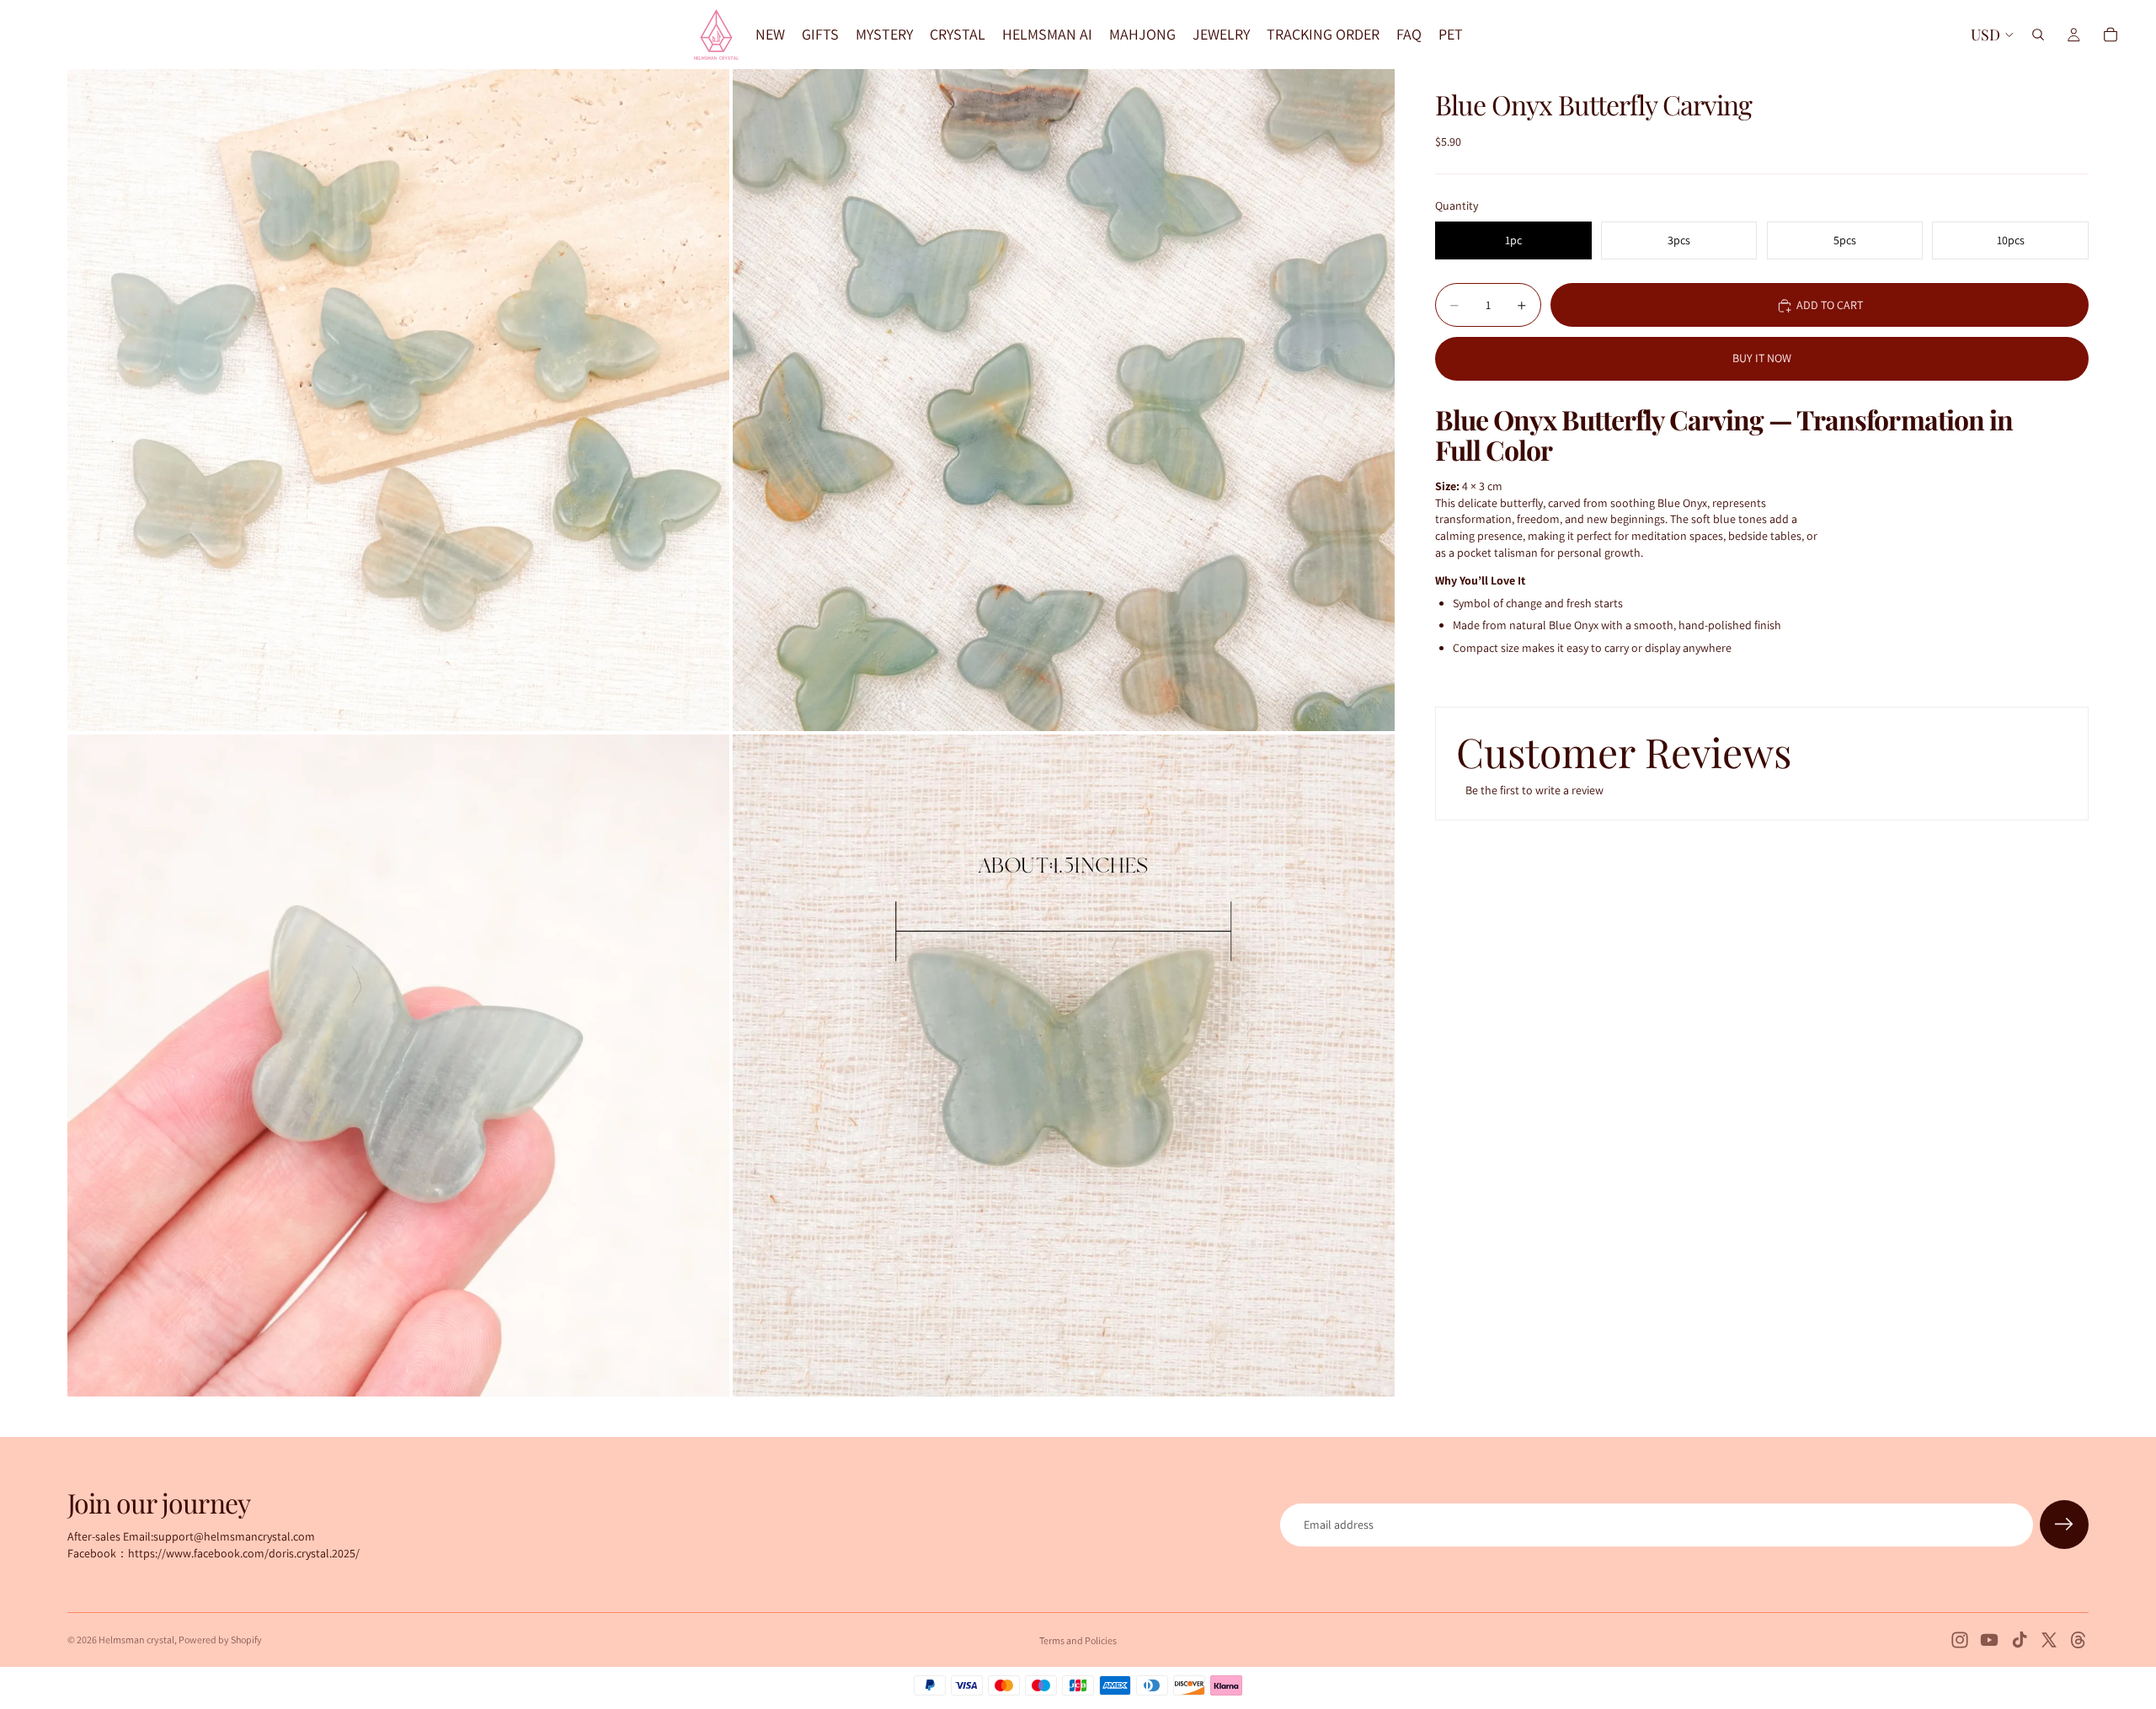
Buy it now (1762, 358)
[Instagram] (1960, 1640)
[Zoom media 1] (398, 400)
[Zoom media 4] (1064, 1065)
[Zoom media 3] (398, 1065)
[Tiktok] (2020, 1640)
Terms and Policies (1078, 1640)
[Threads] (2079, 1640)
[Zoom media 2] (1064, 400)
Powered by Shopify (220, 1640)
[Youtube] (1989, 1640)
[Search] (2038, 35)
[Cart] (2111, 35)
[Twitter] (2049, 1640)
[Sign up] (2064, 1525)
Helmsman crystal (136, 1640)
